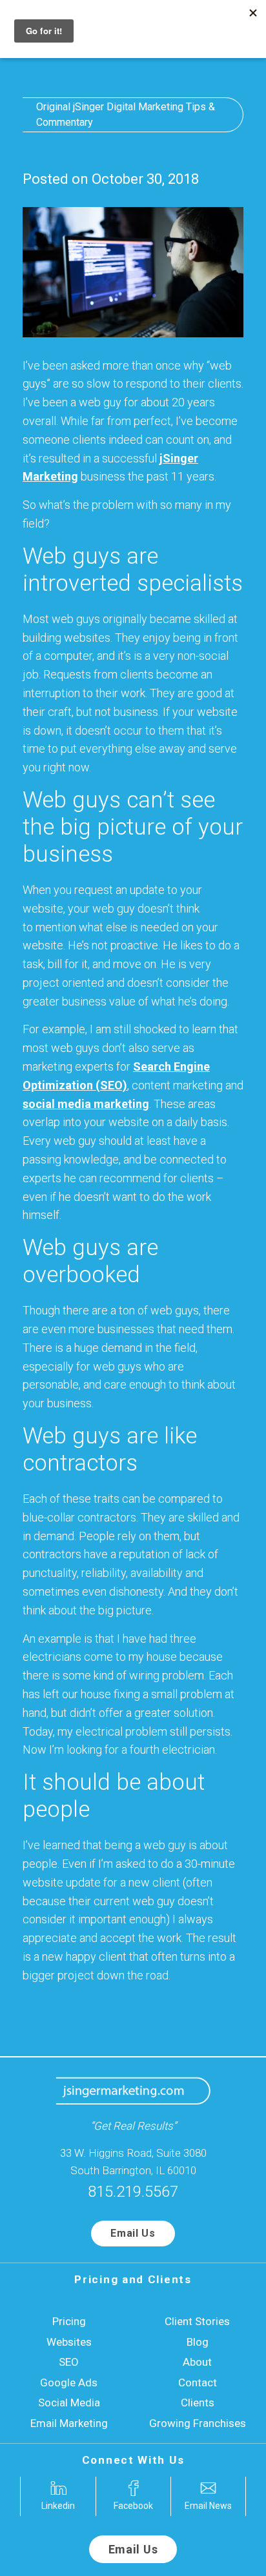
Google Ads (69, 2383)
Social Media (69, 2403)
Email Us (133, 2233)
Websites (69, 2342)
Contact (198, 2383)
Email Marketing (69, 2423)
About (197, 2362)
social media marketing (86, 1104)
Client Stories (197, 2321)
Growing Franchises (198, 2423)
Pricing (69, 2321)
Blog (198, 2342)
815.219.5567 (133, 2192)
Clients (198, 2403)
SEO (69, 2362)
